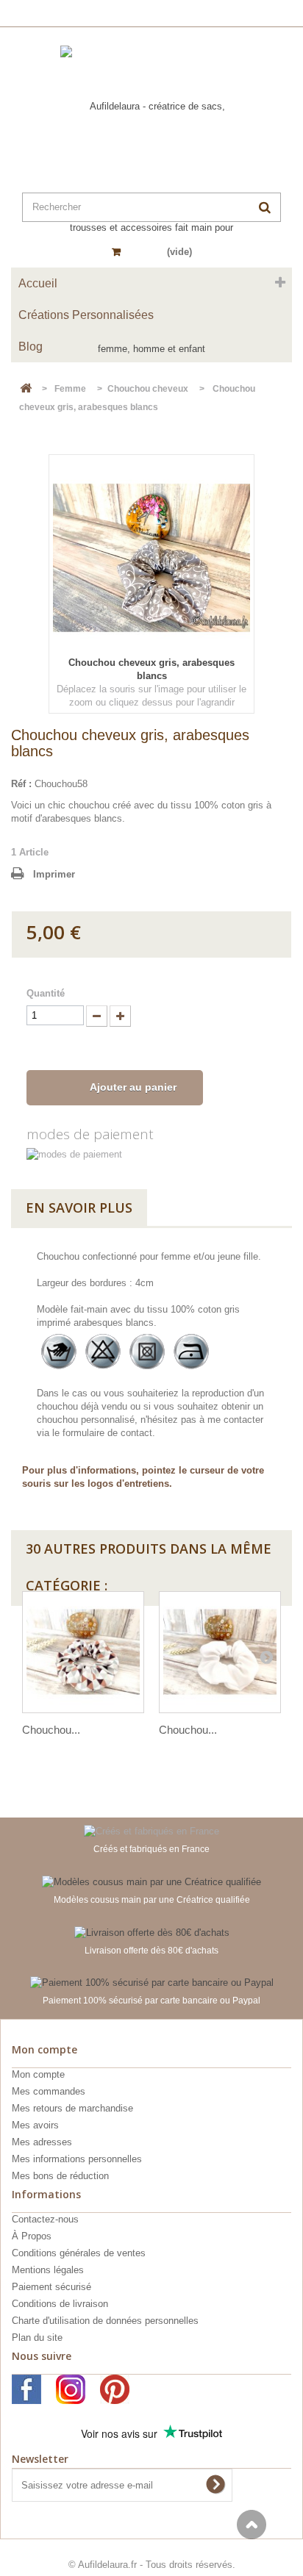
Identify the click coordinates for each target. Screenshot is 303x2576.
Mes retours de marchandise (72, 2108)
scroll (252, 2525)
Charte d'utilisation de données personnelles (105, 2321)
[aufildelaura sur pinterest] (115, 2389)
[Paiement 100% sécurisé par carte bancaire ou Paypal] (152, 1983)
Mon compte (38, 2074)
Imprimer (54, 874)
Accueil (38, 283)
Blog (31, 347)
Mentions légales (48, 2270)
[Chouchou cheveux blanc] (220, 1652)
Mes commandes (49, 2091)
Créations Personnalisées (86, 315)
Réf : (21, 784)
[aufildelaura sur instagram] (71, 2389)
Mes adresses (42, 2142)
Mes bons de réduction (60, 2176)
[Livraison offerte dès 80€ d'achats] (152, 1932)
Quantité (46, 993)
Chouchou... (51, 1730)
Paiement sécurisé (51, 2287)
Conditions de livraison (60, 2304)
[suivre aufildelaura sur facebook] (26, 2389)
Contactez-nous (45, 2219)
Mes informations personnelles (77, 2159)
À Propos (32, 2236)
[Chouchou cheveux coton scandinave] (83, 1652)
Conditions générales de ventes (79, 2253)
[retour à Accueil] (26, 389)
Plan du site (37, 2338)
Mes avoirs (35, 2125)
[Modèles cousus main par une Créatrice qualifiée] (151, 1881)
